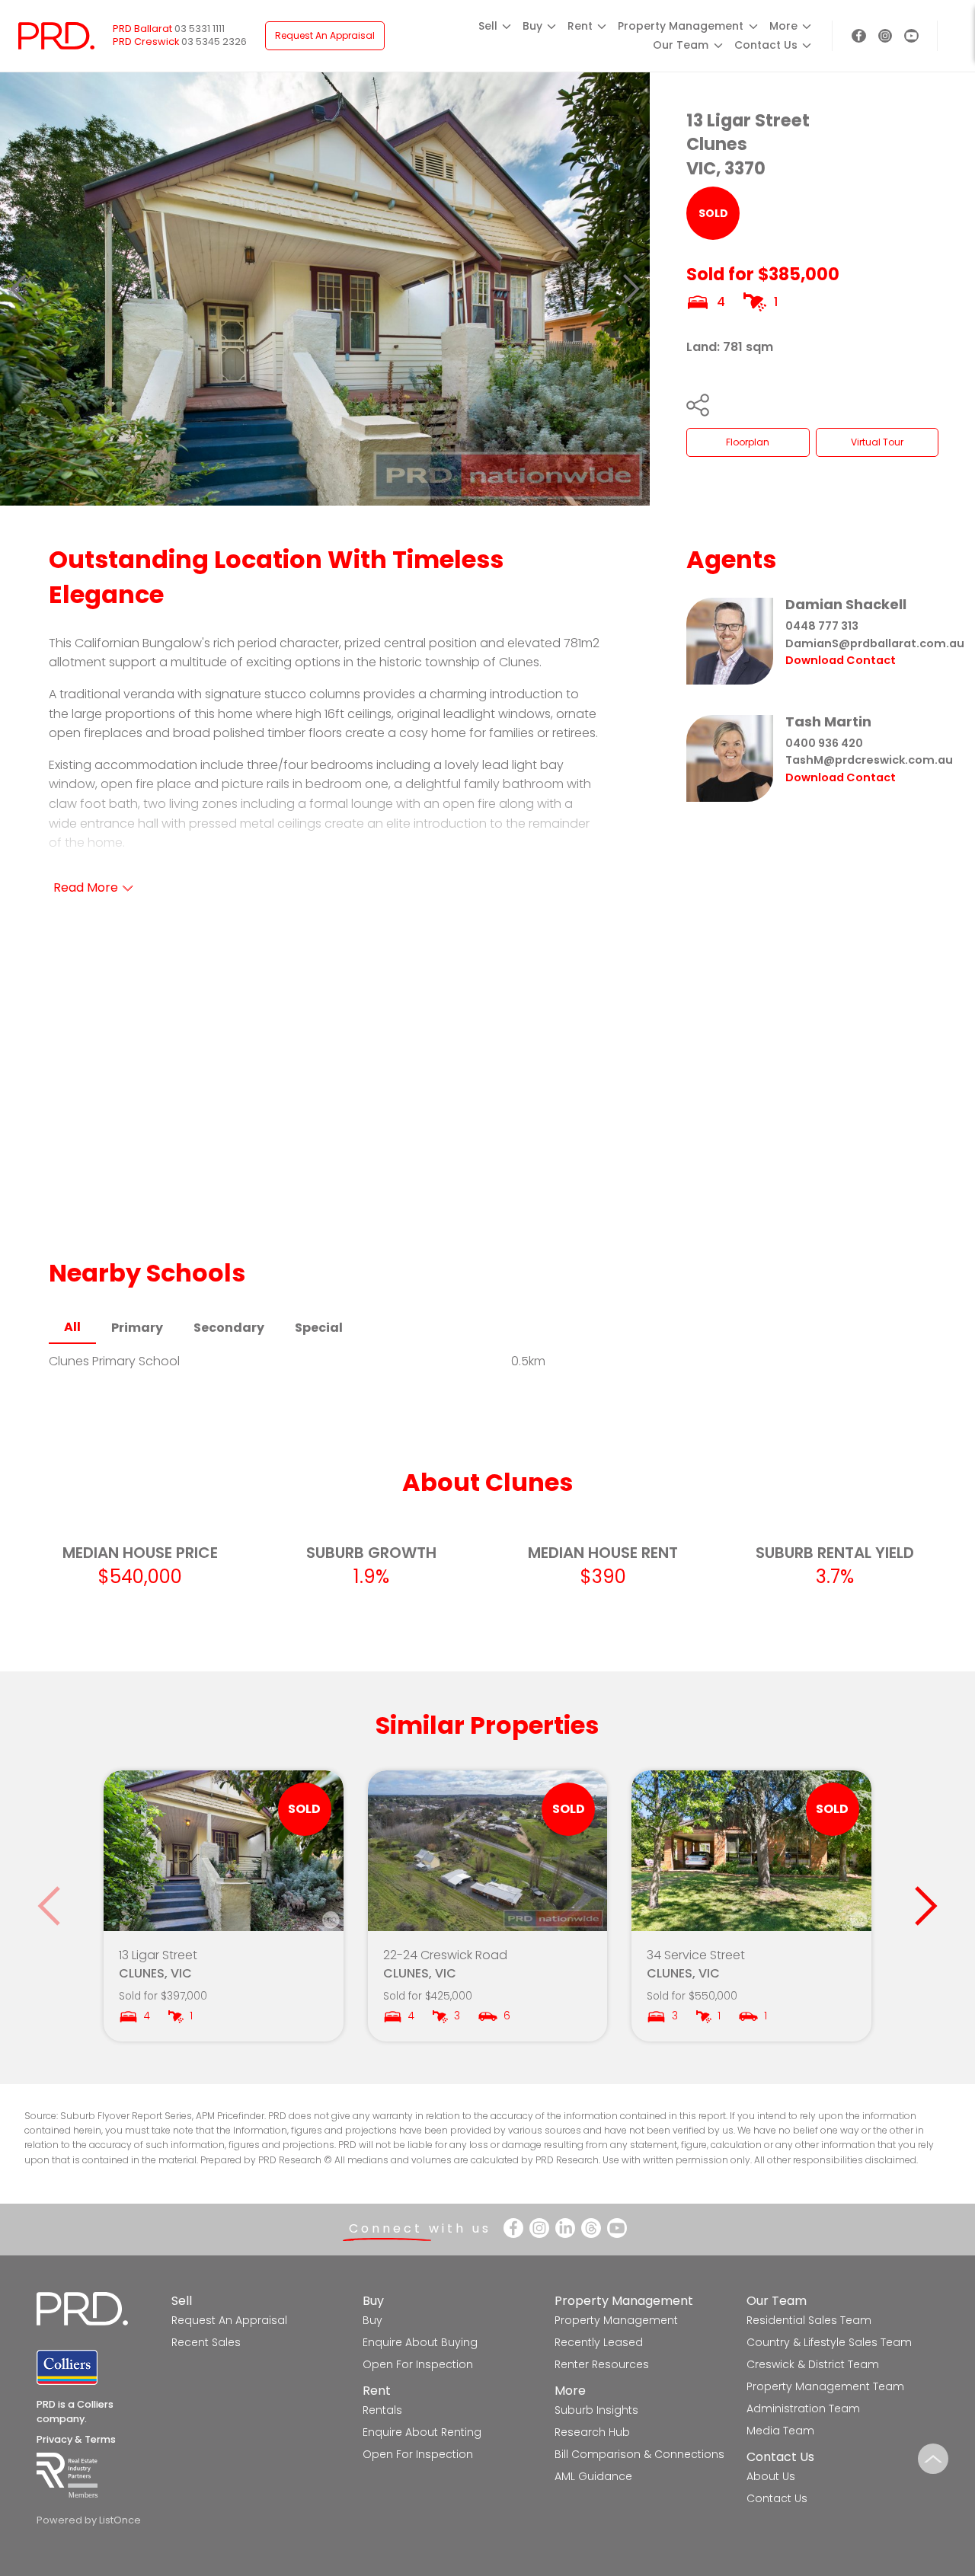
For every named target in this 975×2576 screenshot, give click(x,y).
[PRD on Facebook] (859, 36)
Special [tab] (319, 1328)
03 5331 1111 (200, 29)
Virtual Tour (877, 442)
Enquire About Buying (420, 2342)
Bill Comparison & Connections (639, 2454)
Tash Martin (828, 721)
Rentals (382, 2410)
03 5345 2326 (214, 41)
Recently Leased (599, 2342)
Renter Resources (602, 2364)
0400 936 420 (824, 743)
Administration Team (803, 2408)
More (570, 2391)
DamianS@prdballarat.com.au (875, 643)
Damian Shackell (846, 604)
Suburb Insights (596, 2410)
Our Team (777, 2301)
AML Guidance (593, 2476)
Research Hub (592, 2432)
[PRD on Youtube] (911, 36)
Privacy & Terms (76, 2439)
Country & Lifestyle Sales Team (829, 2342)
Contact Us (780, 2457)
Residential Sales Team (809, 2320)
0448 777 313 (822, 626)
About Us (771, 2476)
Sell (182, 2301)
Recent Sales (206, 2342)
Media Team (780, 2431)
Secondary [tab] (229, 1328)
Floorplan (748, 442)
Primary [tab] (137, 1328)
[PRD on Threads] (591, 2228)
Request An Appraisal (325, 35)
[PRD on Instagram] (885, 36)
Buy (373, 2301)
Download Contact (841, 660)
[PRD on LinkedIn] (565, 2228)
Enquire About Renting (422, 2432)
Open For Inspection (418, 2364)
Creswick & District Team (813, 2364)
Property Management (624, 2301)
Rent (377, 2391)
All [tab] (72, 1327)
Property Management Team (825, 2386)
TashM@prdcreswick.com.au (869, 760)
